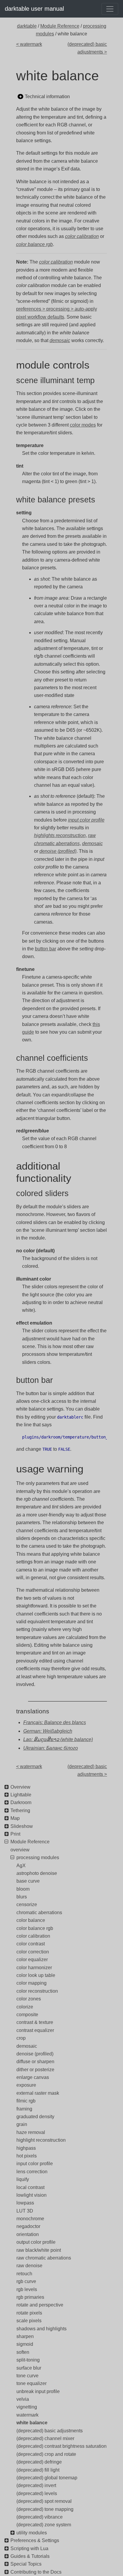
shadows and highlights (41, 2329)
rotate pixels (29, 2313)
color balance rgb (35, 1928)
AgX (21, 1866)
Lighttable (21, 1795)
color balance (31, 1920)
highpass (26, 2148)
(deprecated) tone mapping (45, 2509)
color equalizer (32, 1960)
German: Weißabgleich (48, 1731)
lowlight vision (31, 2195)
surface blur (29, 2368)
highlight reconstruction (41, 2140)
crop (21, 2038)
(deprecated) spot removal (44, 2501)
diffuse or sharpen (35, 2062)
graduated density (35, 2117)
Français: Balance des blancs (55, 1722)
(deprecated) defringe (39, 2462)
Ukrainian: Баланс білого (51, 1748)
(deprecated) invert (36, 2485)
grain (22, 2124)
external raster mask (38, 2093)
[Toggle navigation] (110, 9)
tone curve (27, 2376)
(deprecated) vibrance (40, 2517)
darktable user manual (34, 9)
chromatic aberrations (39, 1913)
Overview (20, 1787)
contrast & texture (35, 2022)
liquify (23, 2179)
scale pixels (29, 2321)
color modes (83, 425)
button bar (46, 949)
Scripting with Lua (29, 2548)
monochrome (30, 2219)
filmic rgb (26, 2101)
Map (15, 1818)
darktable (27, 26)
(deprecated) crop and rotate (46, 2454)
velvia (23, 2399)
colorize (25, 2007)
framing (24, 2109)
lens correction (32, 2172)
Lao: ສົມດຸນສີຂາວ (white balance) (58, 1739)
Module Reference (60, 26)
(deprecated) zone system (44, 2525)
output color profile (36, 2242)
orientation (28, 2234)
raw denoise (29, 2266)
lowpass (25, 2203)
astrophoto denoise (37, 1873)
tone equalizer (31, 2383)
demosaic (27, 2046)
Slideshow (22, 1826)
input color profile (35, 2164)
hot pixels (27, 2156)
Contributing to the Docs (36, 2572)
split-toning (28, 2360)
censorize (27, 1904)
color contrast (31, 1944)
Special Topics (26, 2564)
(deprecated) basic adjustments (50, 2431)
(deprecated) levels (37, 2493)
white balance (32, 2423)
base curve (28, 1881)
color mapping (31, 1983)
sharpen (25, 2336)
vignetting (27, 2407)
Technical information (47, 97)
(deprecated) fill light (38, 2470)
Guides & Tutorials (30, 2556)
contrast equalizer (35, 2030)
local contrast (30, 2187)
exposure (26, 2085)
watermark (27, 2415)
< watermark (29, 44)
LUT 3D (25, 2211)
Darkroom (21, 1802)
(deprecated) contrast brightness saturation (61, 2446)
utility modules (32, 2533)
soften (23, 2352)
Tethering (20, 1810)
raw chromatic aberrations (44, 2258)
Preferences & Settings (35, 2540)
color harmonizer (34, 1968)
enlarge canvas (33, 2077)
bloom (23, 1889)
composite (27, 2015)
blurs (22, 1897)
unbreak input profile (38, 2391)
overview (20, 1850)
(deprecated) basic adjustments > (87, 48)
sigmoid (25, 2344)
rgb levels (27, 2289)
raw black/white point (39, 2250)
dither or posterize (35, 2070)
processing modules (38, 1857)
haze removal (31, 2132)
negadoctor (28, 2226)
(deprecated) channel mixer (45, 2438)
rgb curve (26, 2281)
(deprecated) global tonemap (47, 2478)
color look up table (36, 1975)
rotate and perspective (40, 2305)
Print (15, 1834)
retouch (24, 2274)
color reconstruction (37, 1991)
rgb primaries (30, 2297)
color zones (29, 1999)
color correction (33, 1952)
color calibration (33, 1936)
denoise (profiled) (35, 2054)
